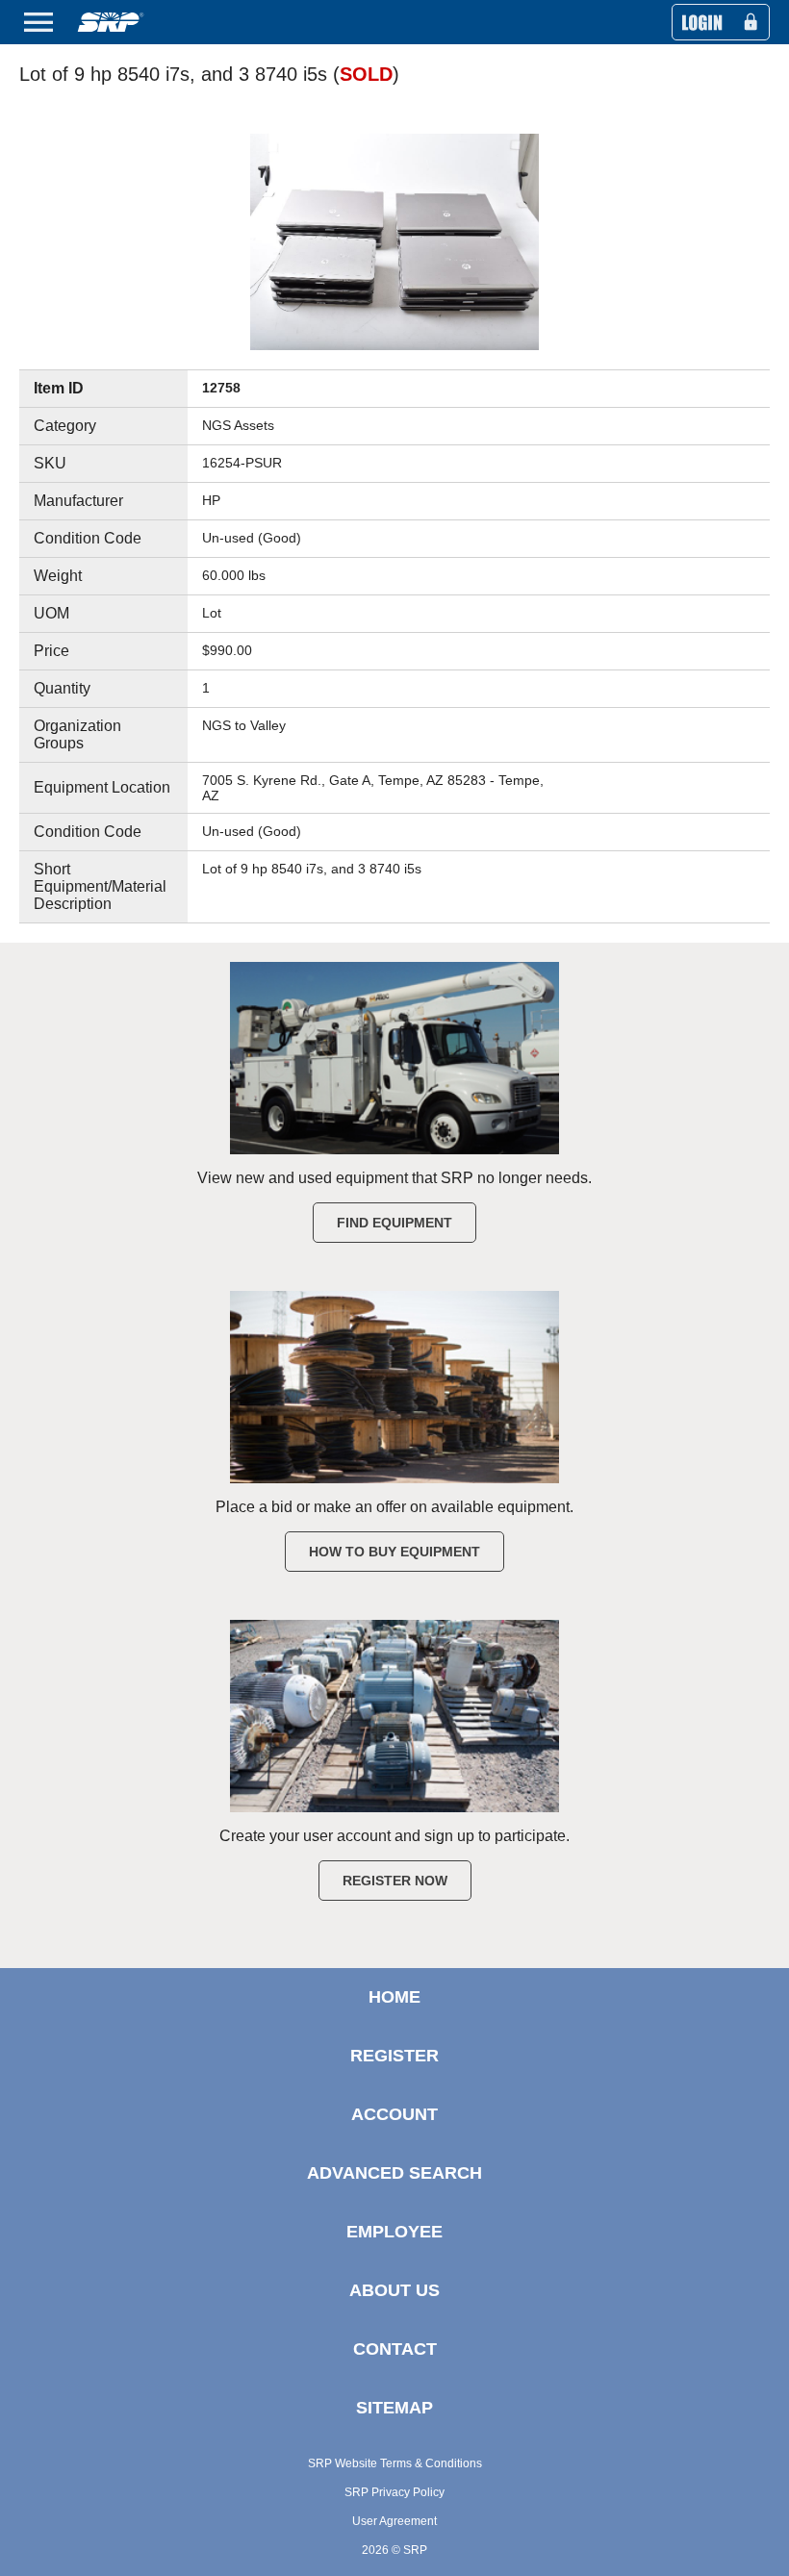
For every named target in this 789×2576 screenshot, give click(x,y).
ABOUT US (394, 2290)
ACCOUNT (394, 2114)
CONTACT (395, 2349)
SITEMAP (394, 2408)
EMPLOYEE (394, 2232)
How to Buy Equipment (394, 1552)
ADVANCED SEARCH (394, 2173)
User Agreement (394, 2521)
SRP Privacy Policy (394, 2492)
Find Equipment (394, 1223)
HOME (394, 1997)
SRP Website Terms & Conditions (395, 2463)
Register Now (395, 1881)
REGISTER (394, 2056)
